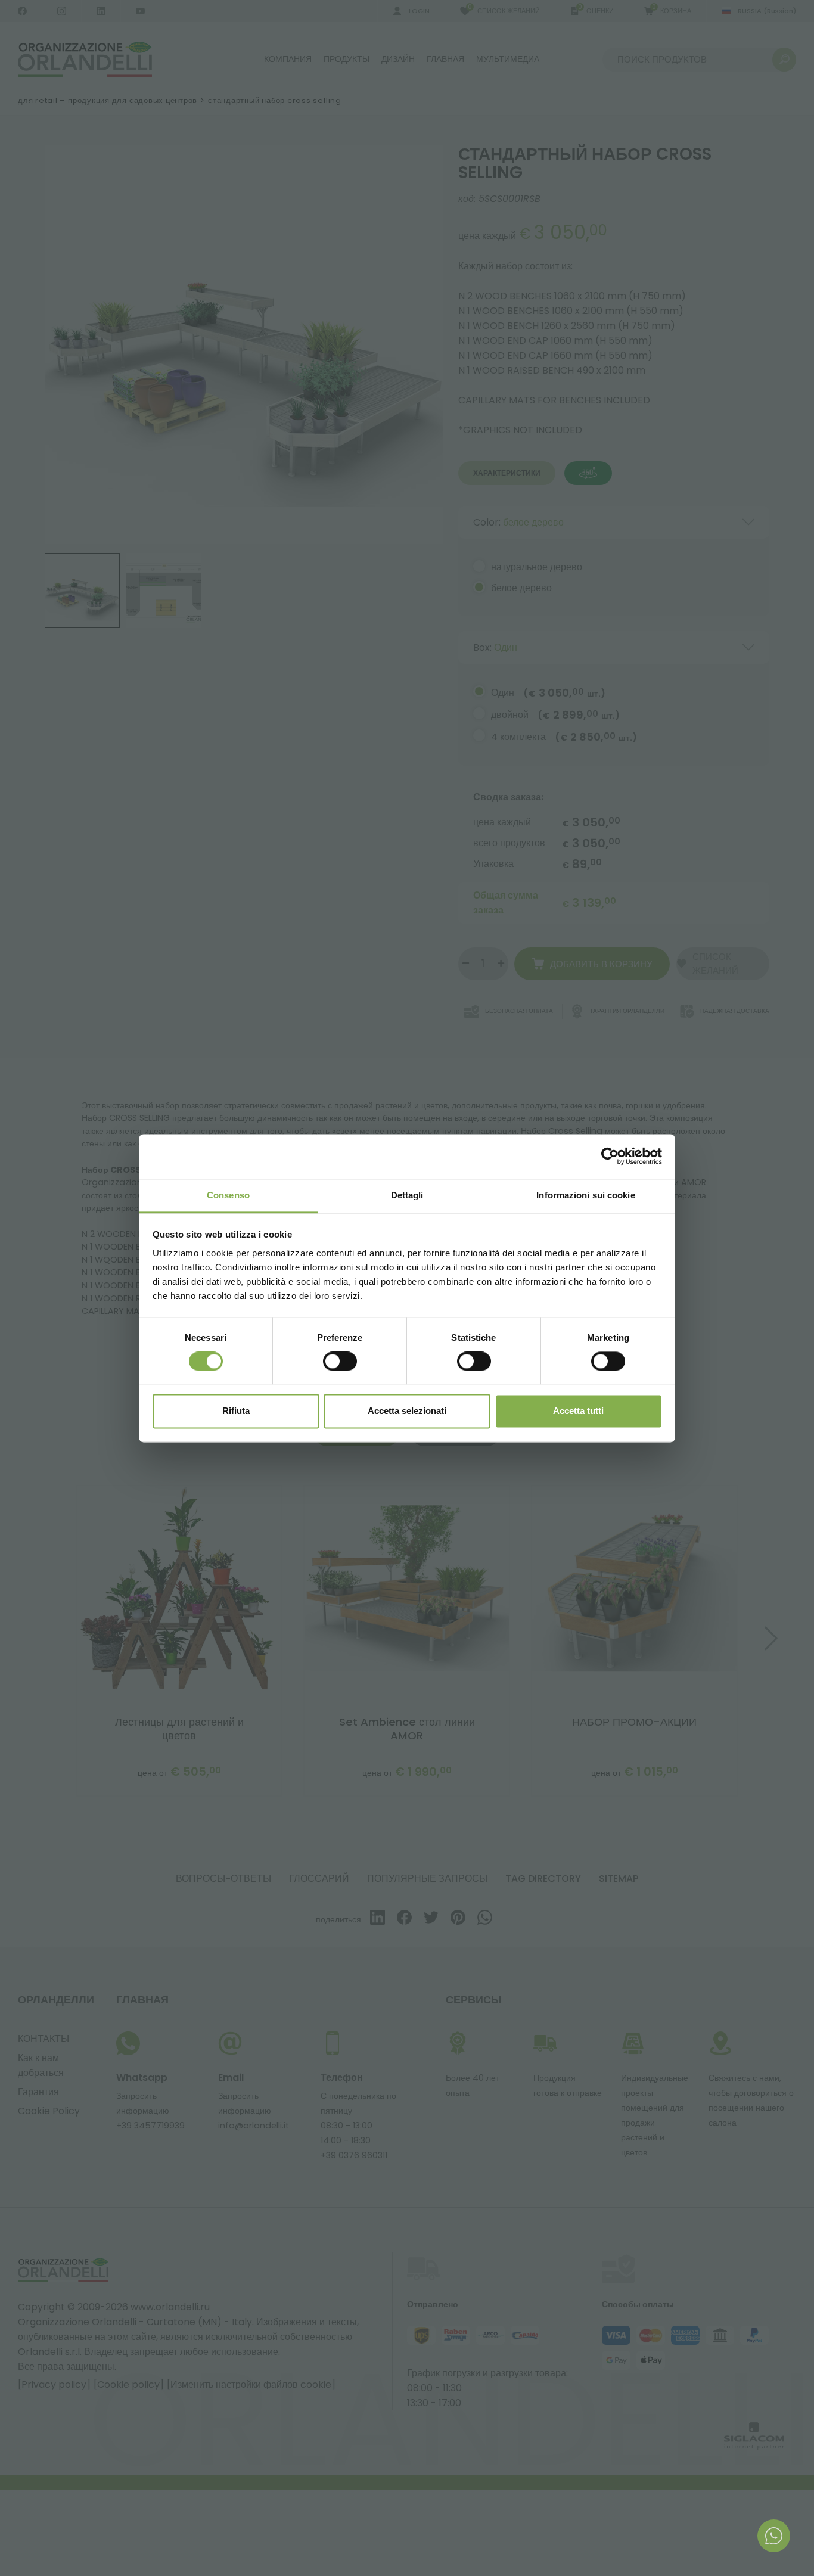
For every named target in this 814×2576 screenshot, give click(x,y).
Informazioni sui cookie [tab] (585, 1195)
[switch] (340, 1361)
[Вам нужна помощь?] (774, 2536)
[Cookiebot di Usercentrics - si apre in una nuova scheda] (610, 1156)
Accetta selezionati (407, 1411)
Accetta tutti (578, 1411)
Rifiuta (236, 1411)
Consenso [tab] (228, 1195)
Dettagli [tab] (407, 1195)
